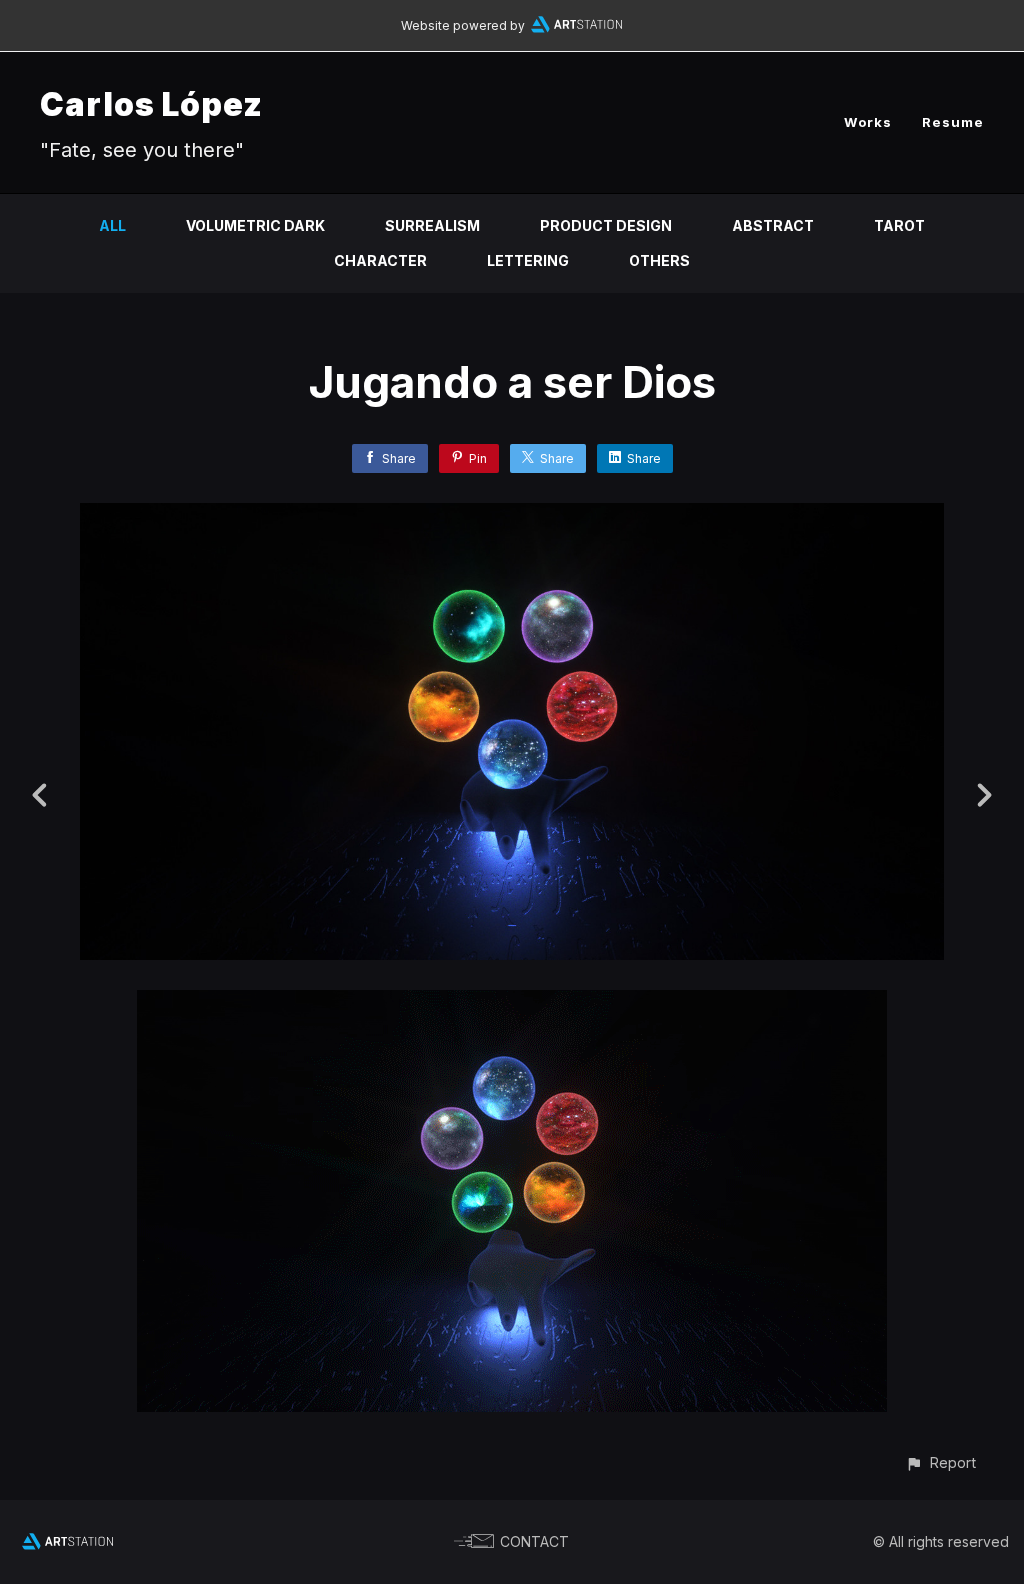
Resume (953, 122)
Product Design (606, 225)
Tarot (899, 225)
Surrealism (432, 225)
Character (380, 260)
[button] (940, 1462)
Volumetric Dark (255, 225)
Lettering (528, 260)
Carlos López (151, 104)
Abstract (773, 225)
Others (659, 260)
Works (868, 122)
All (112, 225)
